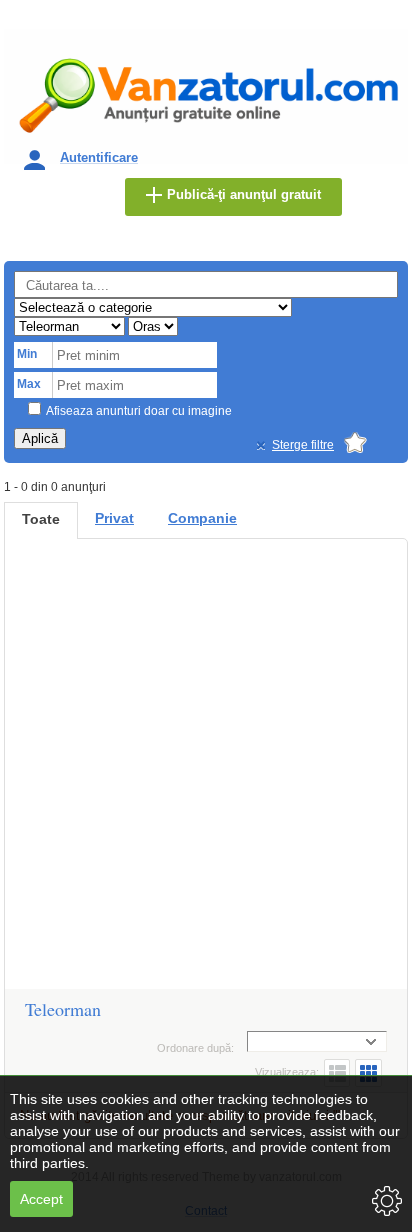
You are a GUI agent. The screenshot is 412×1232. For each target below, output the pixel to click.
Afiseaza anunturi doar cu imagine (139, 411)
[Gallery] (368, 1073)
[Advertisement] (206, 773)
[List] (337, 1073)
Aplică (40, 438)
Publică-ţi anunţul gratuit (244, 194)
